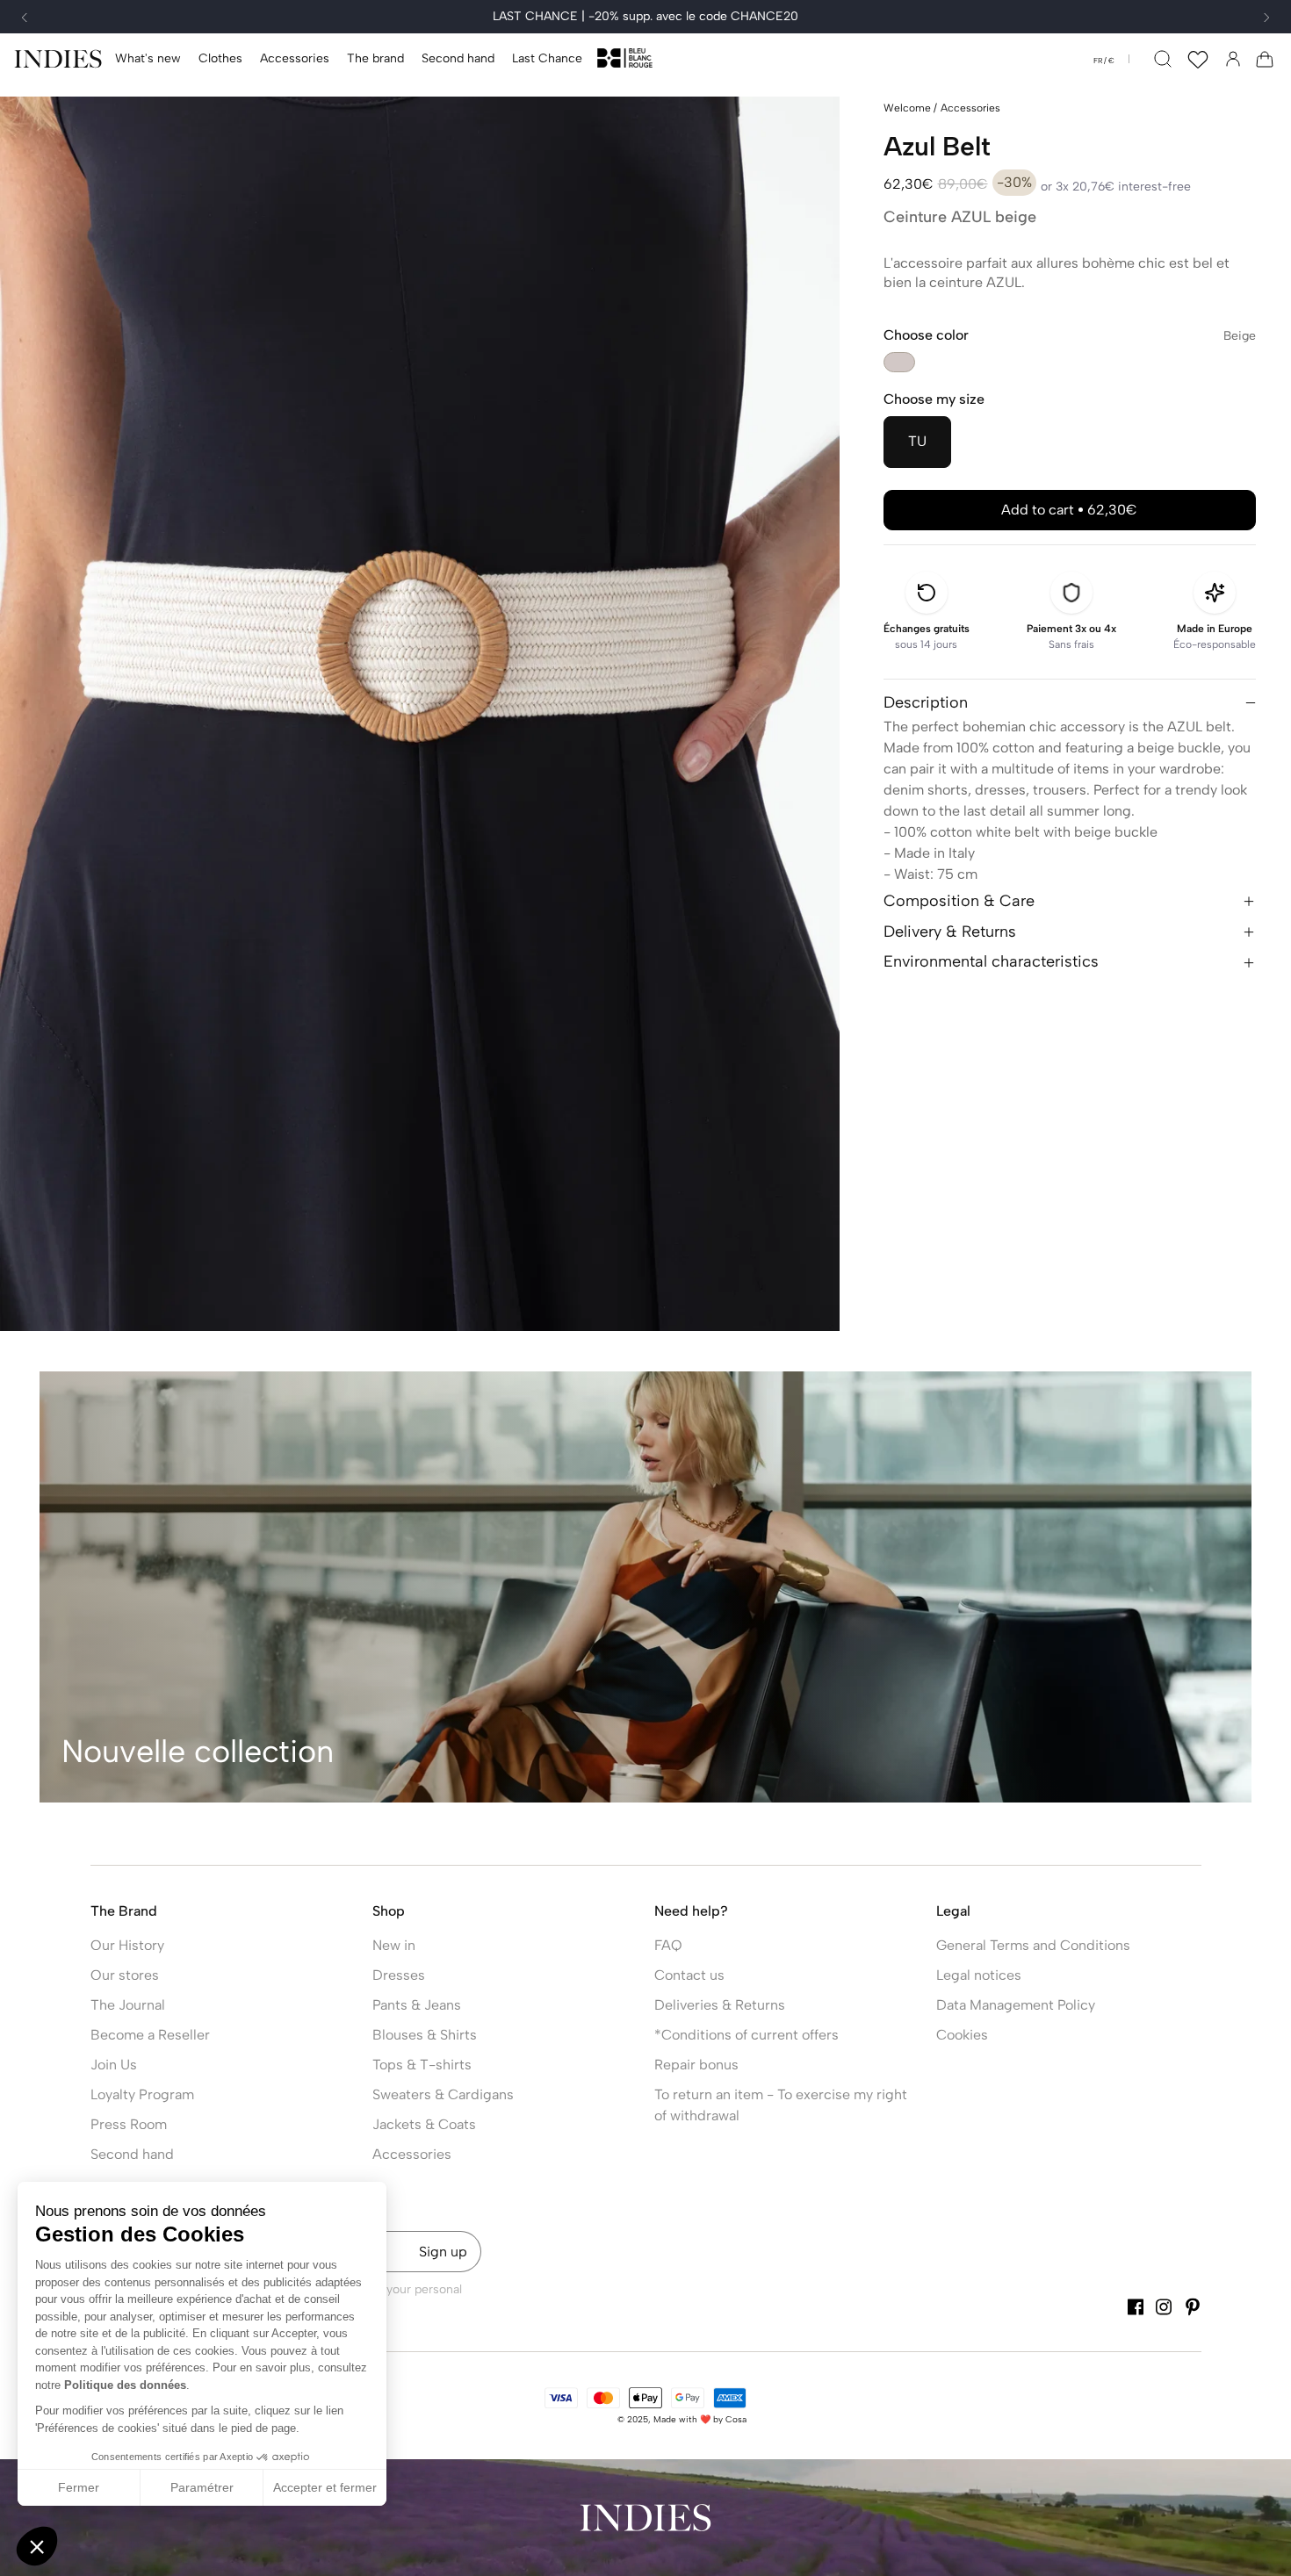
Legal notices (979, 1975)
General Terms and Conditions (1033, 1945)
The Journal (128, 2005)
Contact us (689, 1975)
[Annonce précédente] (25, 18)
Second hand (132, 2154)
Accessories (412, 2154)
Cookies (962, 2035)
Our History (127, 1945)
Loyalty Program (142, 2094)
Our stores (125, 1975)
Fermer (79, 2487)
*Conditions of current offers (746, 2035)
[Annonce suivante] (1266, 18)
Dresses (399, 1975)
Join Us (114, 2065)
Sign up (443, 2252)
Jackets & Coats (424, 2124)
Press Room (129, 2124)
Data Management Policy (1016, 2005)
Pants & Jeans (417, 2005)
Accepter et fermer (325, 2487)
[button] (220, 59)
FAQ (668, 1945)
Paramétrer (202, 2487)
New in (394, 1945)
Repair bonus (696, 2065)
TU (917, 441)
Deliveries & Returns (720, 2005)
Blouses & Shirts (425, 2035)
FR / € (1104, 61)
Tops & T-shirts (422, 2065)
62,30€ (1069, 510)
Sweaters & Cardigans (443, 2094)
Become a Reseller (150, 2035)
